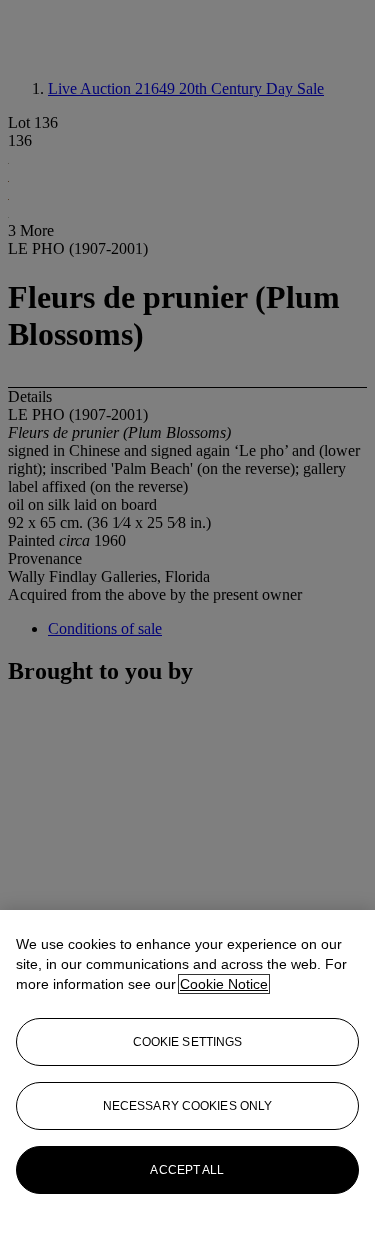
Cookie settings (188, 1042)
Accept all (187, 1170)
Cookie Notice (224, 984)
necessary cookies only (188, 1106)
